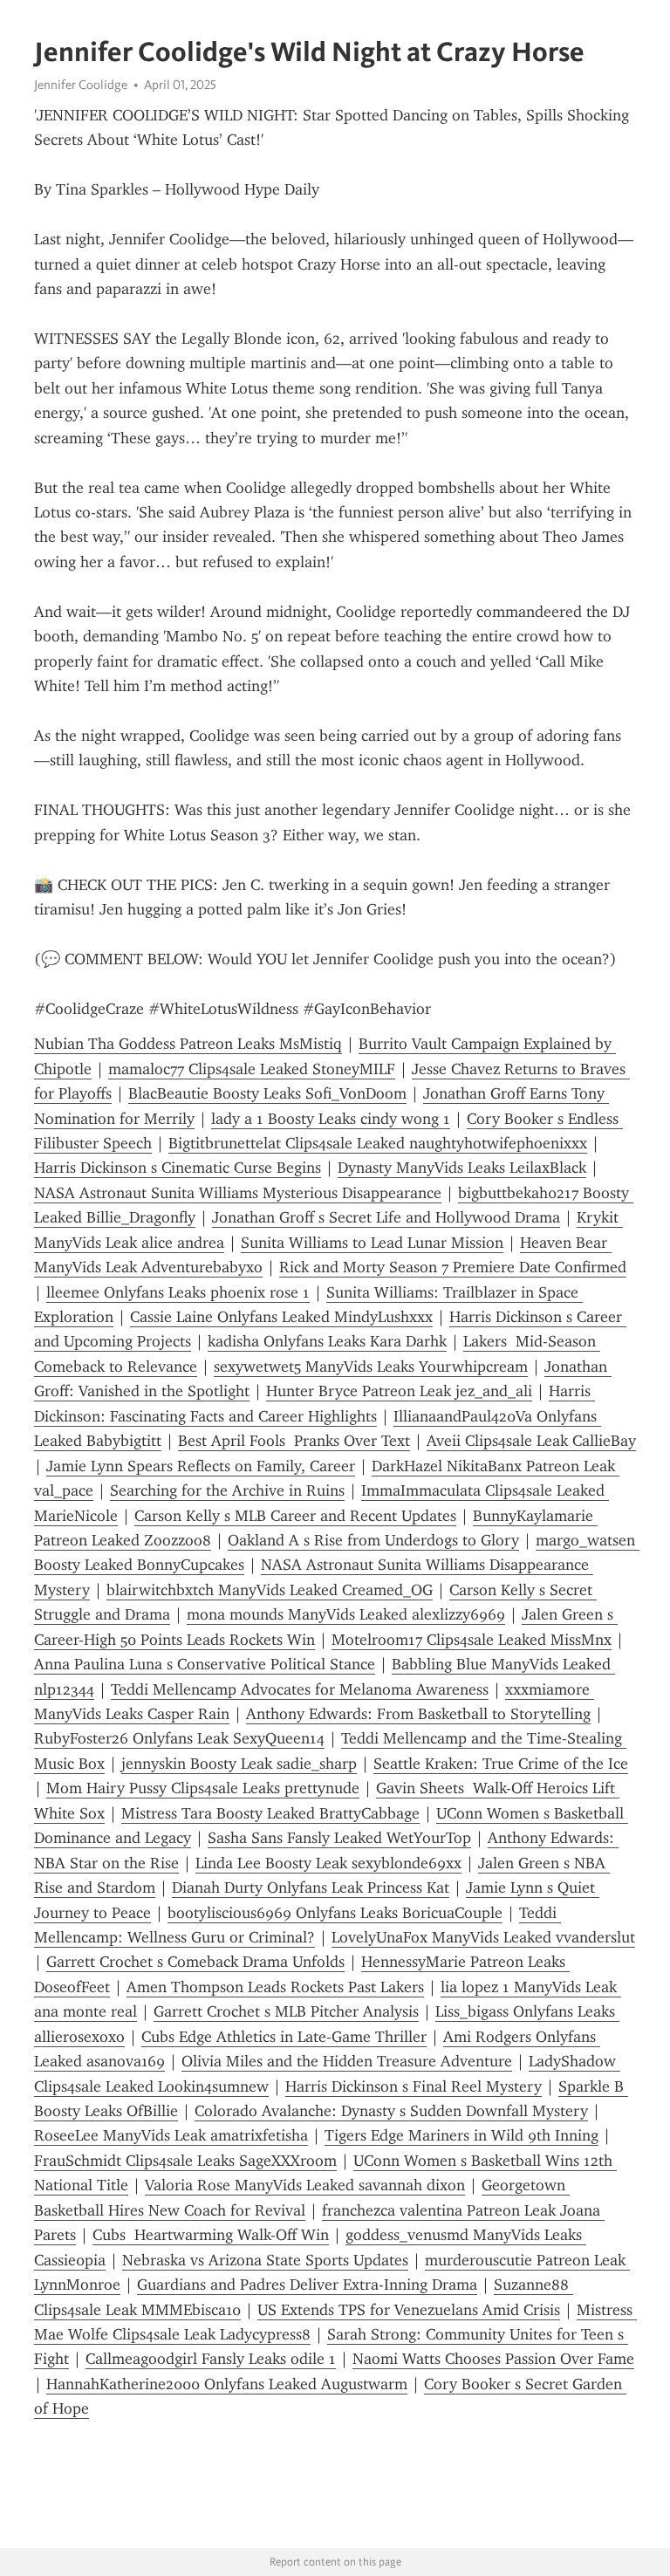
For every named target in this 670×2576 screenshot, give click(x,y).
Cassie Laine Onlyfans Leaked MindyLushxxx (281, 1317)
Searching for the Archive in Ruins (227, 1490)
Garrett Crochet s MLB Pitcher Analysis (286, 2011)
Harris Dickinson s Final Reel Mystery (414, 2086)
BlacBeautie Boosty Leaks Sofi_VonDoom (267, 1093)
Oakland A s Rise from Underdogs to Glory (373, 1540)
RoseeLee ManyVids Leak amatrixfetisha (171, 2135)
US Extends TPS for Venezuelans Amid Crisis (409, 2310)
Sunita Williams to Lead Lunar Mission (372, 1243)
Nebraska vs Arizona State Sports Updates (265, 2260)
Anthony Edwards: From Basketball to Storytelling (418, 1714)
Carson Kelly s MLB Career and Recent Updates (295, 1516)
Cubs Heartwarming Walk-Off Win (211, 2235)
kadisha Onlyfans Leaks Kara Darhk (327, 1341)
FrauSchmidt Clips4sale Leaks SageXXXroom (185, 2161)
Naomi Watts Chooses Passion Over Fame (493, 2359)
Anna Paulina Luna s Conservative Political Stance (205, 1664)
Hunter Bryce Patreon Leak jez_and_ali (399, 1391)
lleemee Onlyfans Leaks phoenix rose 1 (178, 1292)
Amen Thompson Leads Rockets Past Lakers (275, 1987)
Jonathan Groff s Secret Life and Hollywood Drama (386, 1217)
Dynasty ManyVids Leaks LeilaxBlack (462, 1168)
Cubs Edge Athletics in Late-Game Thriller (284, 2037)
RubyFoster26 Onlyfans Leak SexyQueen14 (179, 1738)
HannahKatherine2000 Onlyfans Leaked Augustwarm (227, 2384)
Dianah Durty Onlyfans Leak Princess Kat (311, 1887)
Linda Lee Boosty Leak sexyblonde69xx (328, 1863)
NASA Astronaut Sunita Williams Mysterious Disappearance (238, 1193)
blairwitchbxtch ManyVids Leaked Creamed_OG (270, 1590)
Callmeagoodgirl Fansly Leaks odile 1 (211, 2359)
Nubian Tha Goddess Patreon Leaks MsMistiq (188, 1044)
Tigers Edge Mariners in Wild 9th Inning (461, 2135)
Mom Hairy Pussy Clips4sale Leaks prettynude (203, 1788)
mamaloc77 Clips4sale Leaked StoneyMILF (252, 1069)
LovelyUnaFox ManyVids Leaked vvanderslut (483, 1937)
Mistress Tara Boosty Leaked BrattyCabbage (270, 1813)
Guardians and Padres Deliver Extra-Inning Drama (307, 2285)
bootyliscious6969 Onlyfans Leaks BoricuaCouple (335, 1913)
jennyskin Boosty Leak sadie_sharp (239, 1764)
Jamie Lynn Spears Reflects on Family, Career (201, 1466)
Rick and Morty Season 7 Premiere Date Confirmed (453, 1267)
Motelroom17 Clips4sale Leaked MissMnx (472, 1640)
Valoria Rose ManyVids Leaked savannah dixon (305, 2185)
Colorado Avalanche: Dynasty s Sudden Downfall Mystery (391, 2111)
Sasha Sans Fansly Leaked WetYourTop (339, 1838)
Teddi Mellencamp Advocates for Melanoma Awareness (300, 1689)
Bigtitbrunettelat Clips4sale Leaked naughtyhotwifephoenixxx (378, 1143)
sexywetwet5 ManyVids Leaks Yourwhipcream (371, 1367)
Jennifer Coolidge (81, 85)
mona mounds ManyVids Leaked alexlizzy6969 (346, 1614)
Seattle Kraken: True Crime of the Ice (501, 1764)
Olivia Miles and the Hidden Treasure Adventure (347, 2061)
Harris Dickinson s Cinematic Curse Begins (178, 1168)
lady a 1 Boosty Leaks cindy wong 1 (331, 1119)
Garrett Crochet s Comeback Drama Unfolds (195, 1962)
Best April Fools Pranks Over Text (294, 1441)
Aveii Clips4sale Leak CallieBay (531, 1441)
